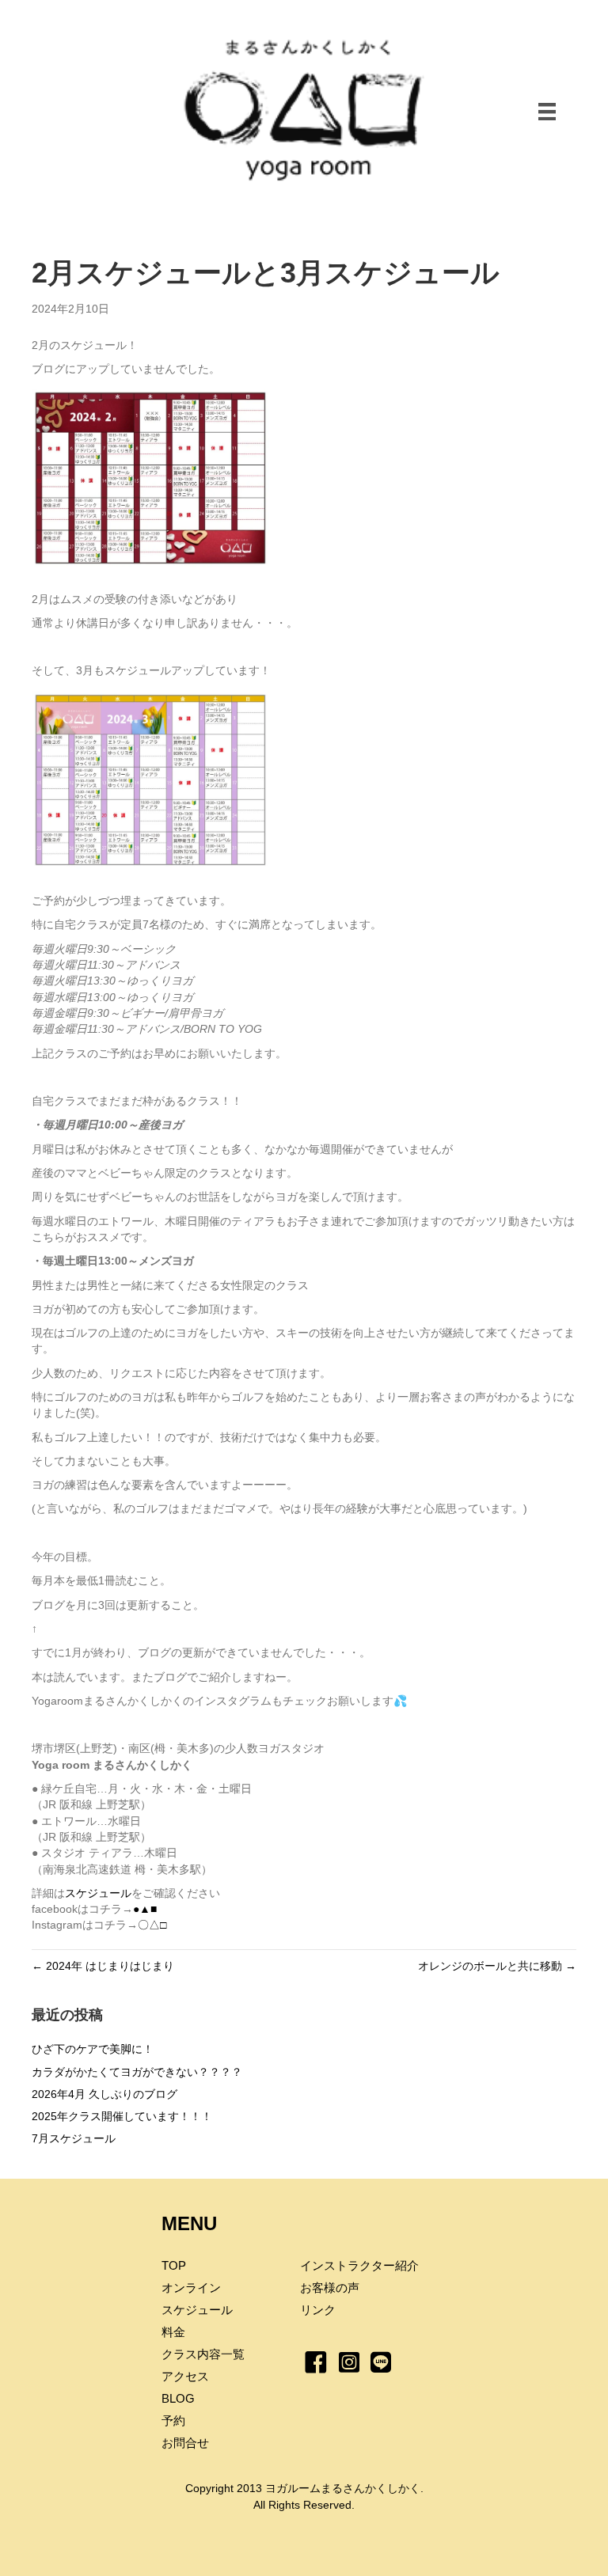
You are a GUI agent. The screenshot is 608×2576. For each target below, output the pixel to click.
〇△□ (152, 1925)
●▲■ (145, 1909)
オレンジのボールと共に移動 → (497, 1966)
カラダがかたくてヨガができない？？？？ (137, 2072)
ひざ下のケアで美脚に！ (93, 2049)
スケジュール (98, 1893)
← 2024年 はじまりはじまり (103, 1966)
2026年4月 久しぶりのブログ (104, 2094)
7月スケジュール (74, 2138)
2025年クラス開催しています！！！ (122, 2116)
